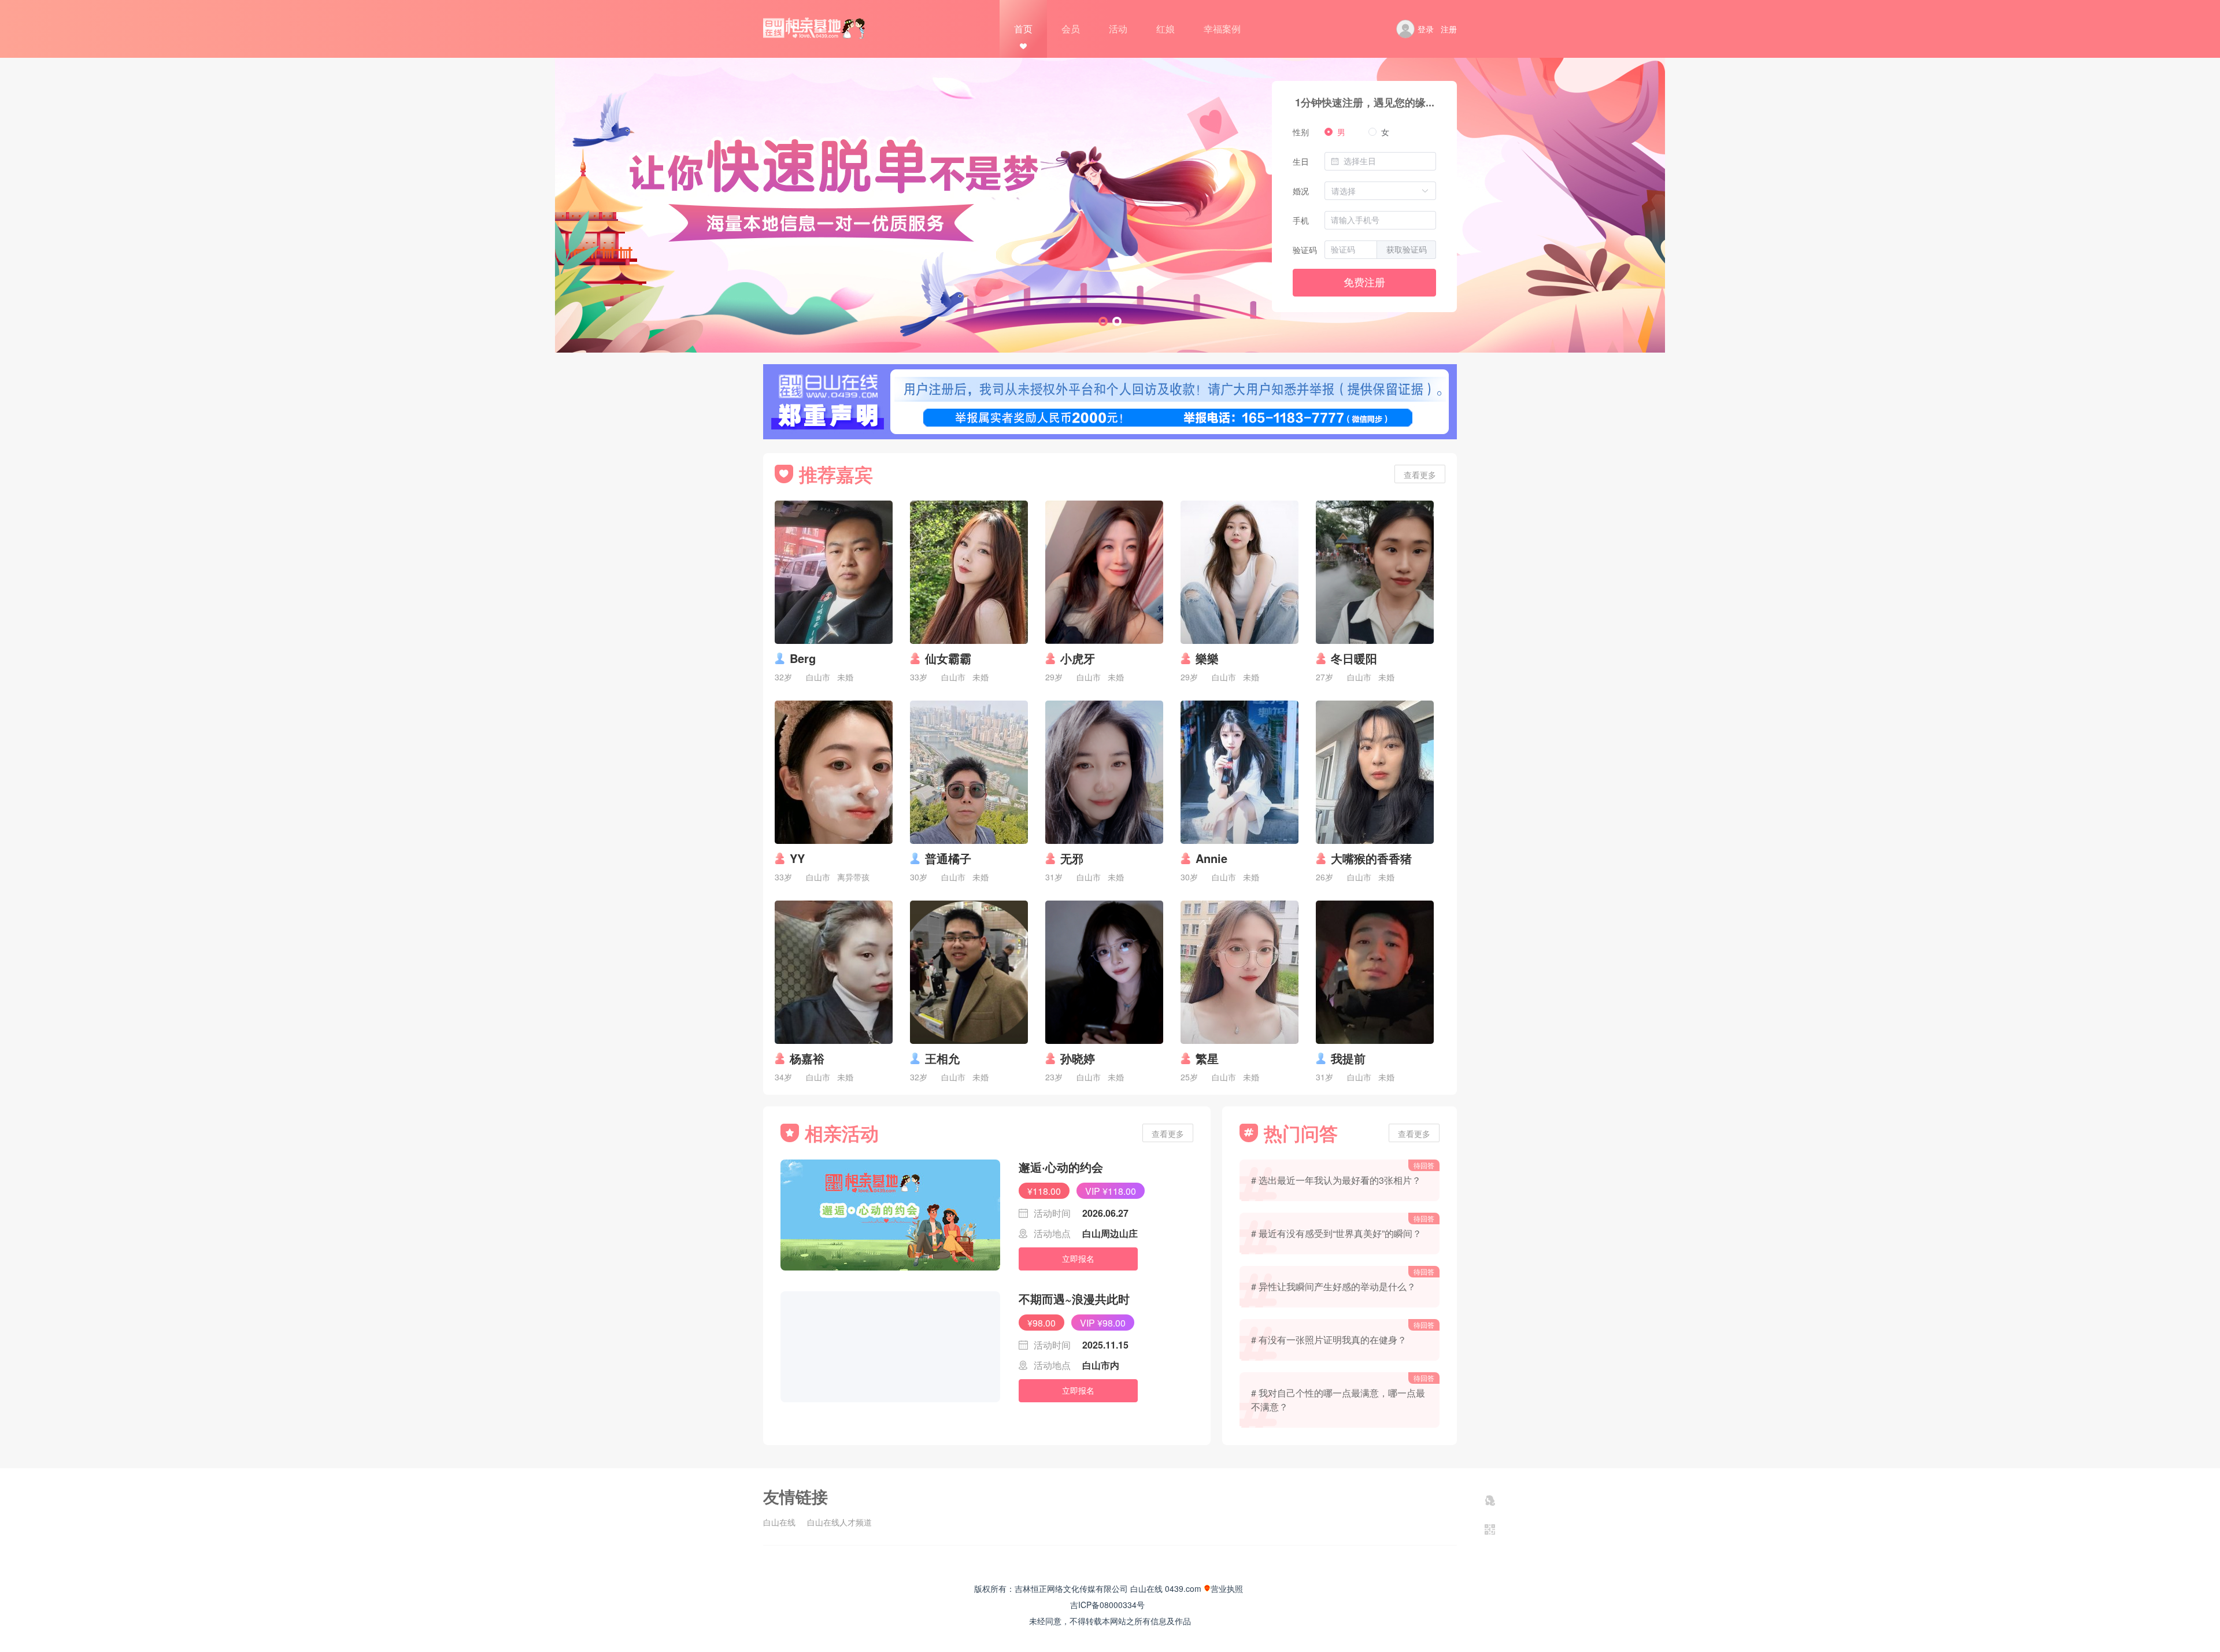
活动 (1118, 29)
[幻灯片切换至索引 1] (1103, 321)
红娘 (1165, 29)
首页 (1023, 29)
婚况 (1301, 191)
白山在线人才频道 (839, 1522)
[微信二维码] (1490, 1529)
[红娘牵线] (1490, 1501)
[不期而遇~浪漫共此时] (890, 1347)
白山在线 (779, 1522)
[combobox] (1387, 161)
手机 (1301, 220)
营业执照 (1227, 1588)
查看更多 (1420, 475)
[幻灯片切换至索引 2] (1117, 321)
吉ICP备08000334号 (1107, 1605)
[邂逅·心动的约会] (890, 1215)
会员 (1071, 29)
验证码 (1305, 250)
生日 (1301, 161)
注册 (1449, 29)
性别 (1301, 132)
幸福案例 (1222, 29)
